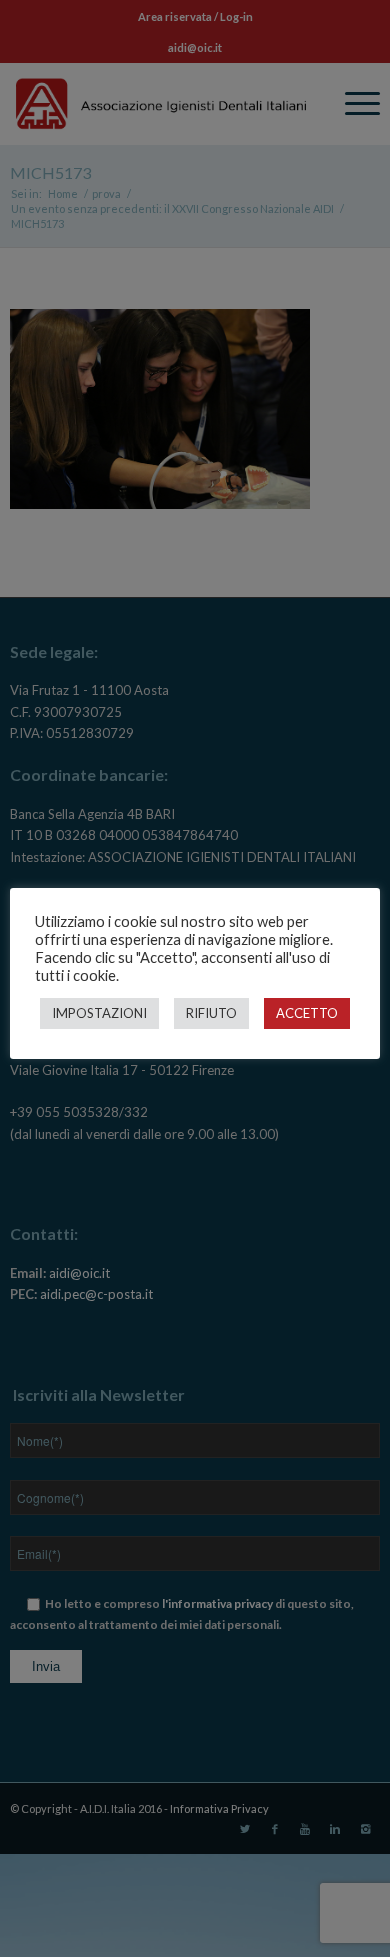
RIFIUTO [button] (211, 1013)
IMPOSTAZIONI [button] (99, 1013)
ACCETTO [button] (307, 1013)
